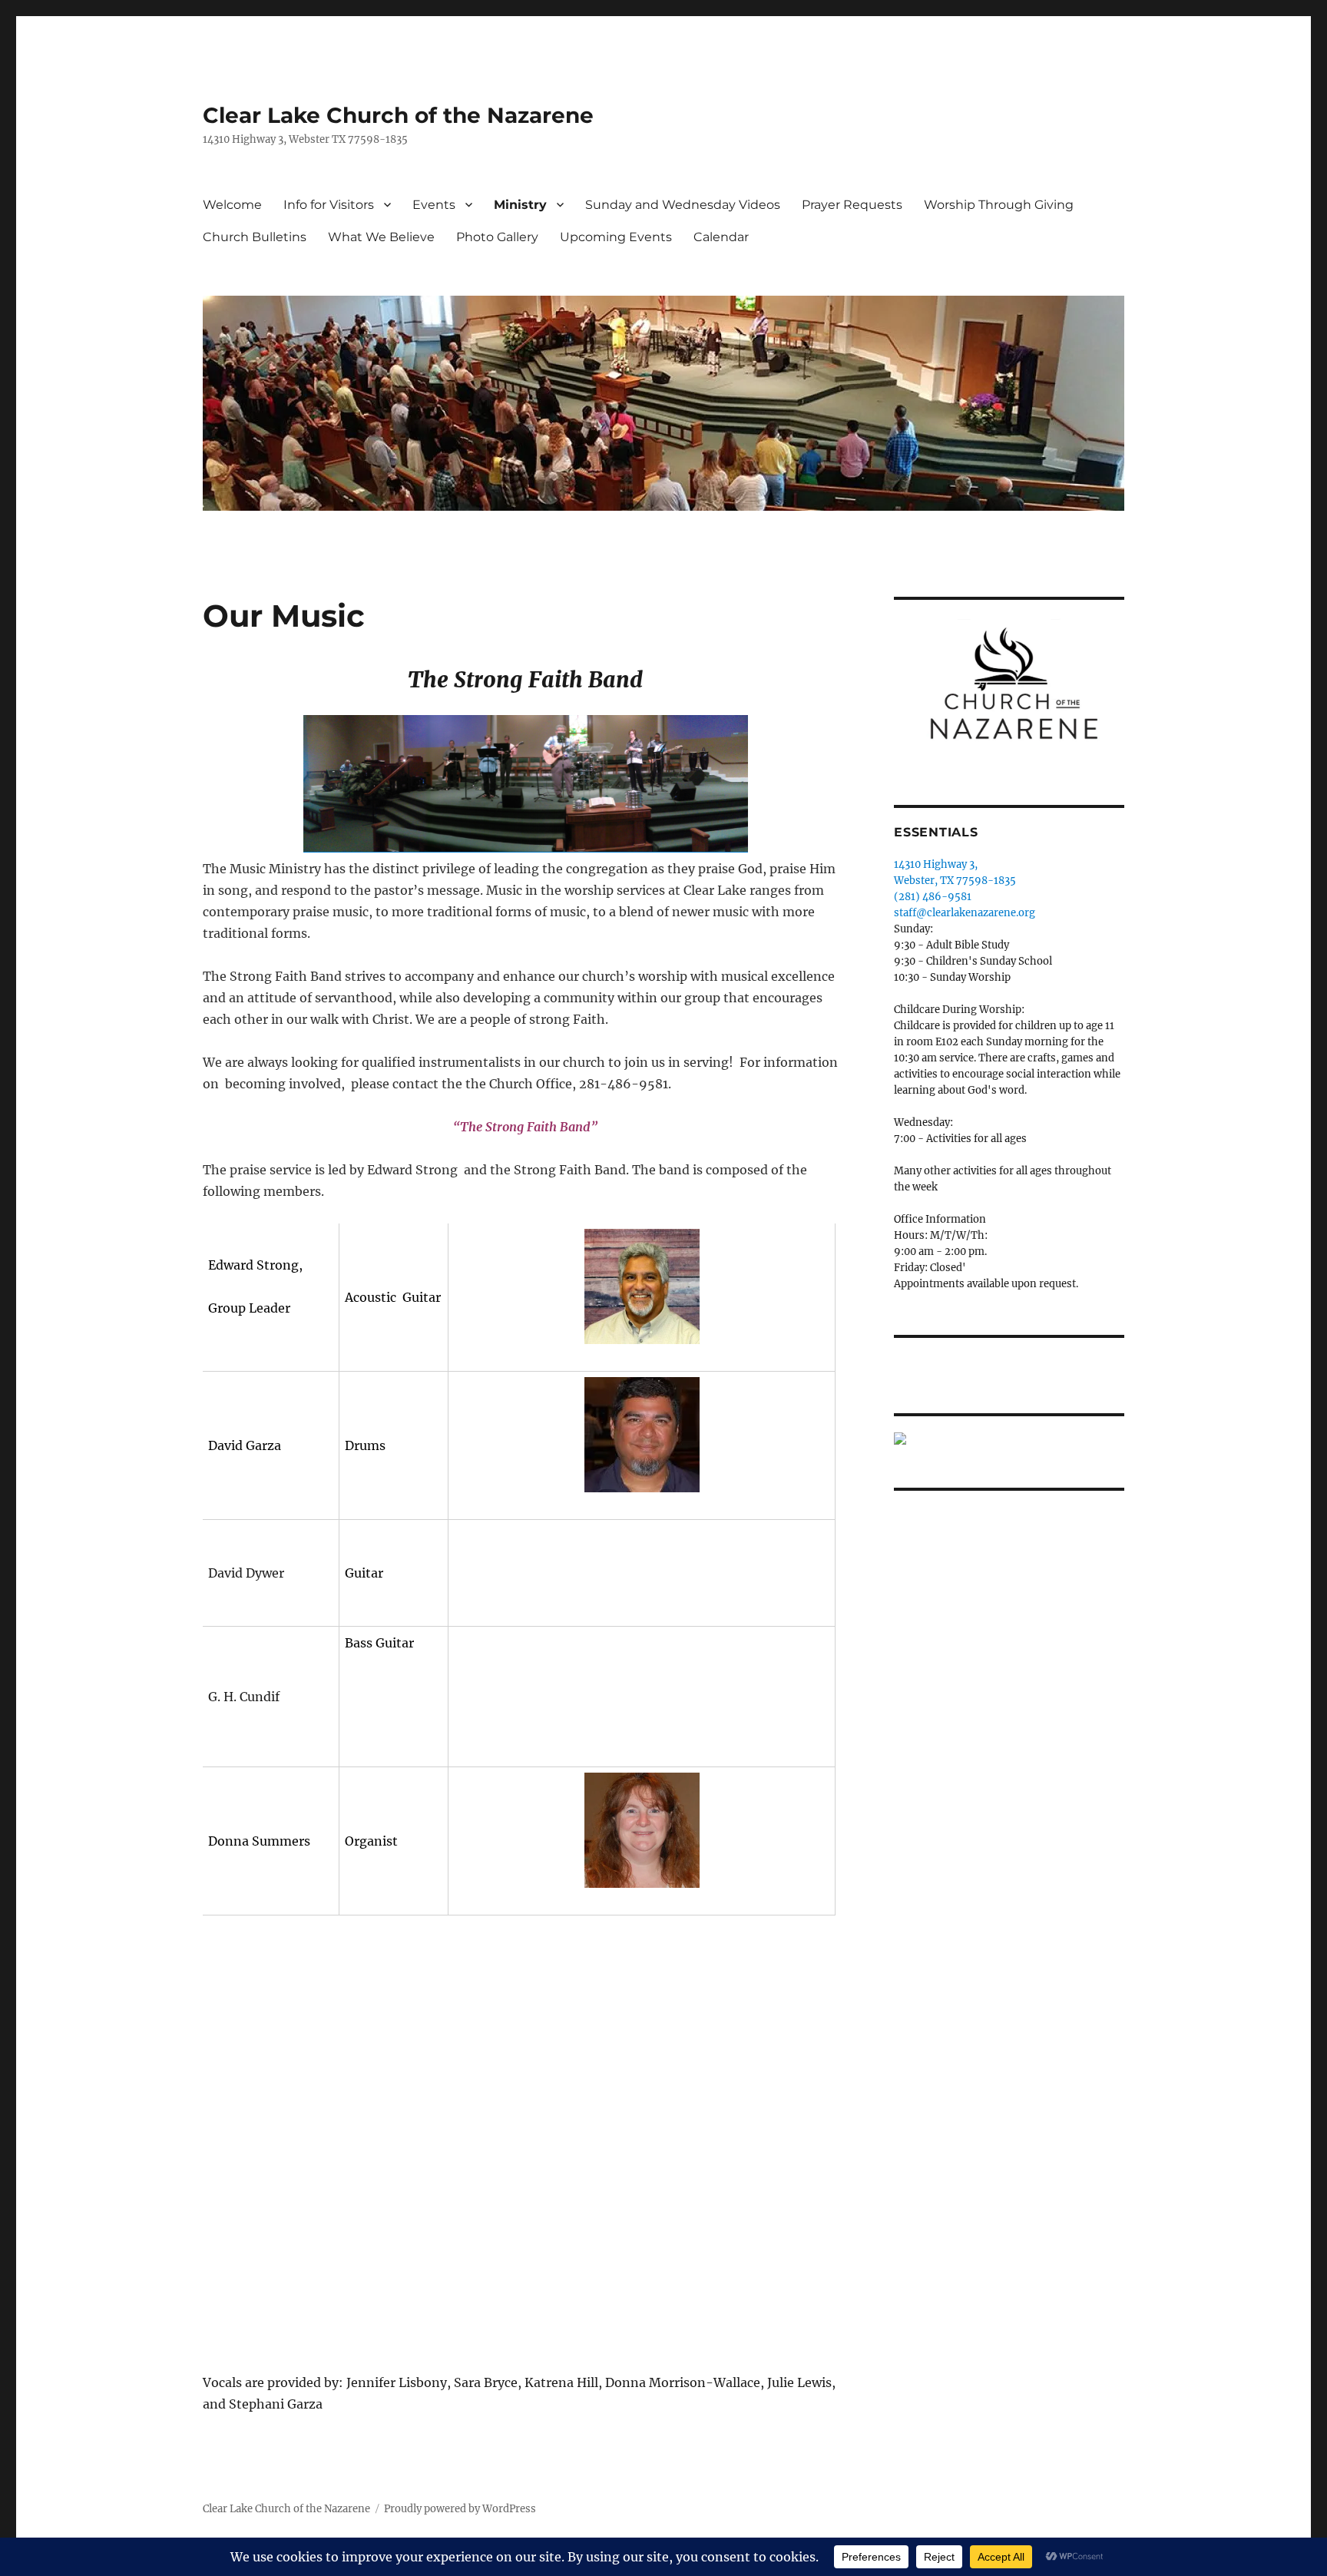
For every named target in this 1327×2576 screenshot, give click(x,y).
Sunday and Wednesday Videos (683, 205)
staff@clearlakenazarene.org (965, 913)
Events (434, 205)
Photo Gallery (497, 237)
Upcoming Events (616, 237)
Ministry (520, 205)
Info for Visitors (329, 205)
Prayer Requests (852, 205)
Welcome (232, 205)
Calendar (721, 237)
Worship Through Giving (999, 205)
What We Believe (381, 237)
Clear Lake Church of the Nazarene (398, 115)
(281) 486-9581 (933, 897)
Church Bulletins (255, 237)
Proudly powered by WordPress (460, 2509)
